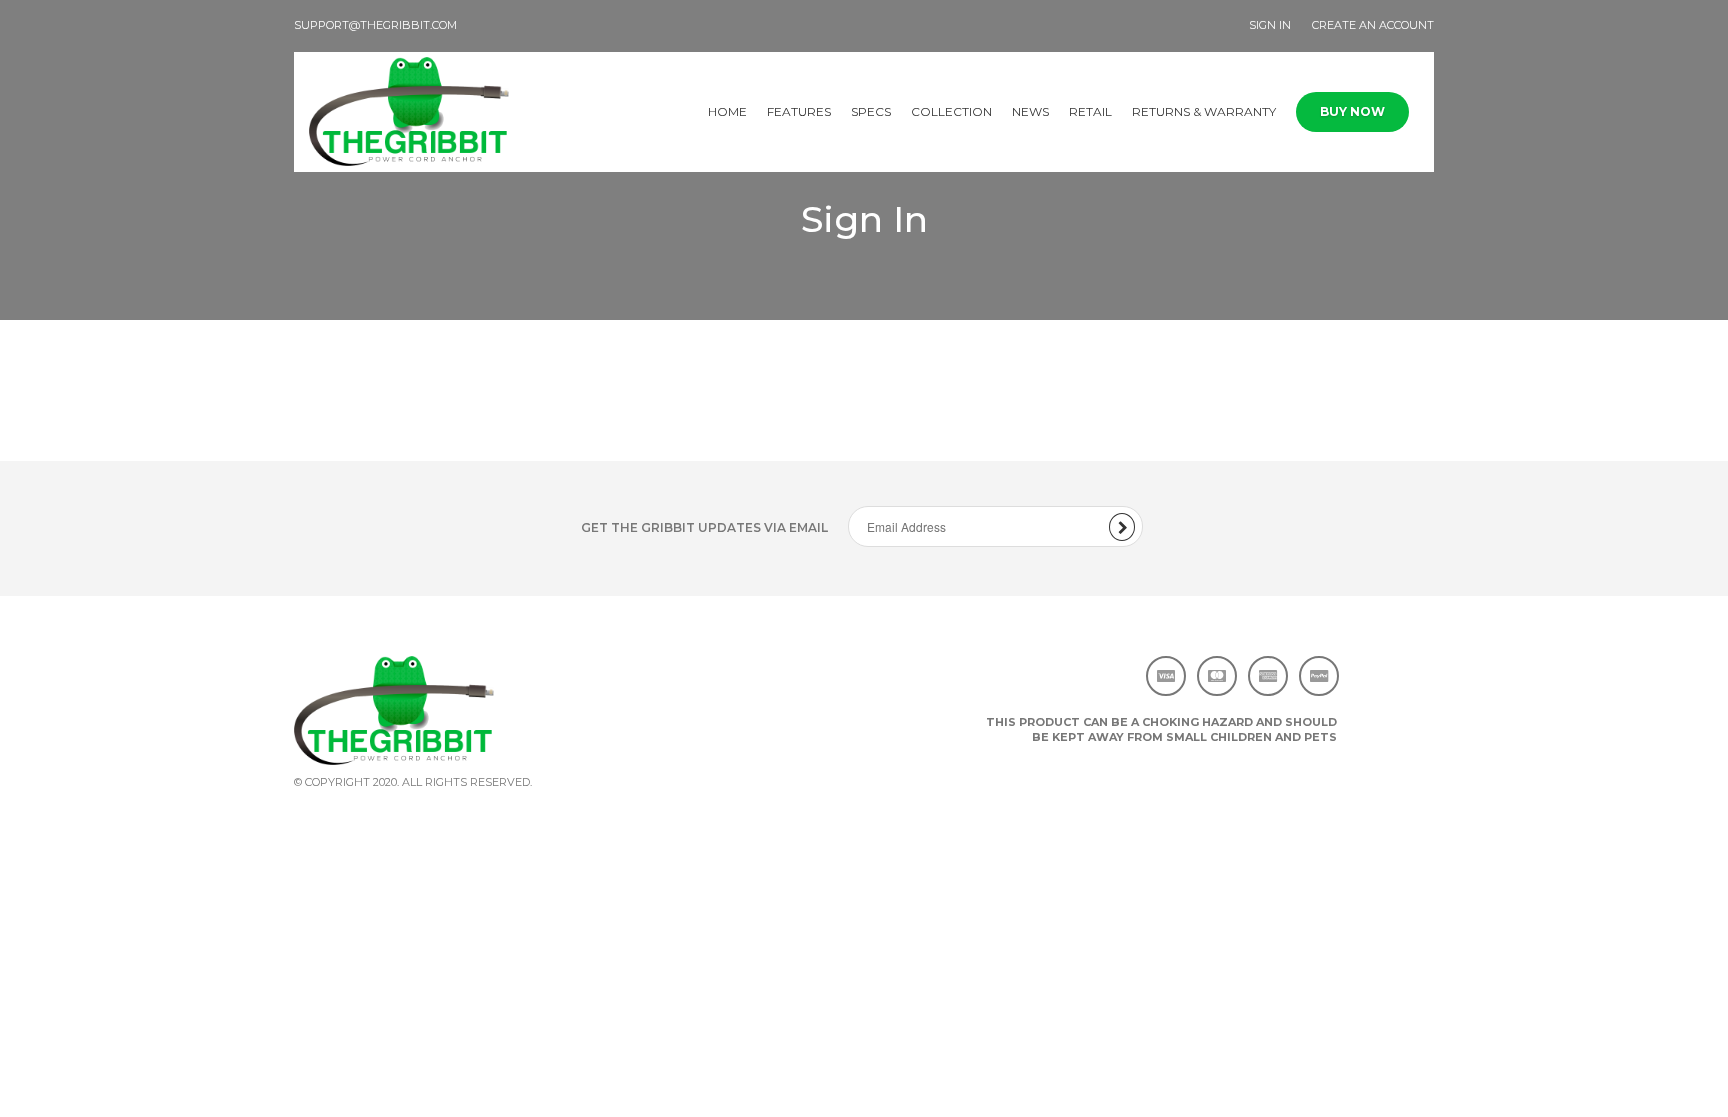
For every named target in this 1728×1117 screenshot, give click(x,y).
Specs (871, 111)
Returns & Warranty (1204, 111)
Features (799, 111)
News (1030, 111)
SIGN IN (1270, 25)
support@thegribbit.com (375, 25)
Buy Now (1352, 111)
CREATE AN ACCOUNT (1373, 25)
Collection (951, 111)
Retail (1090, 111)
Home (727, 111)
